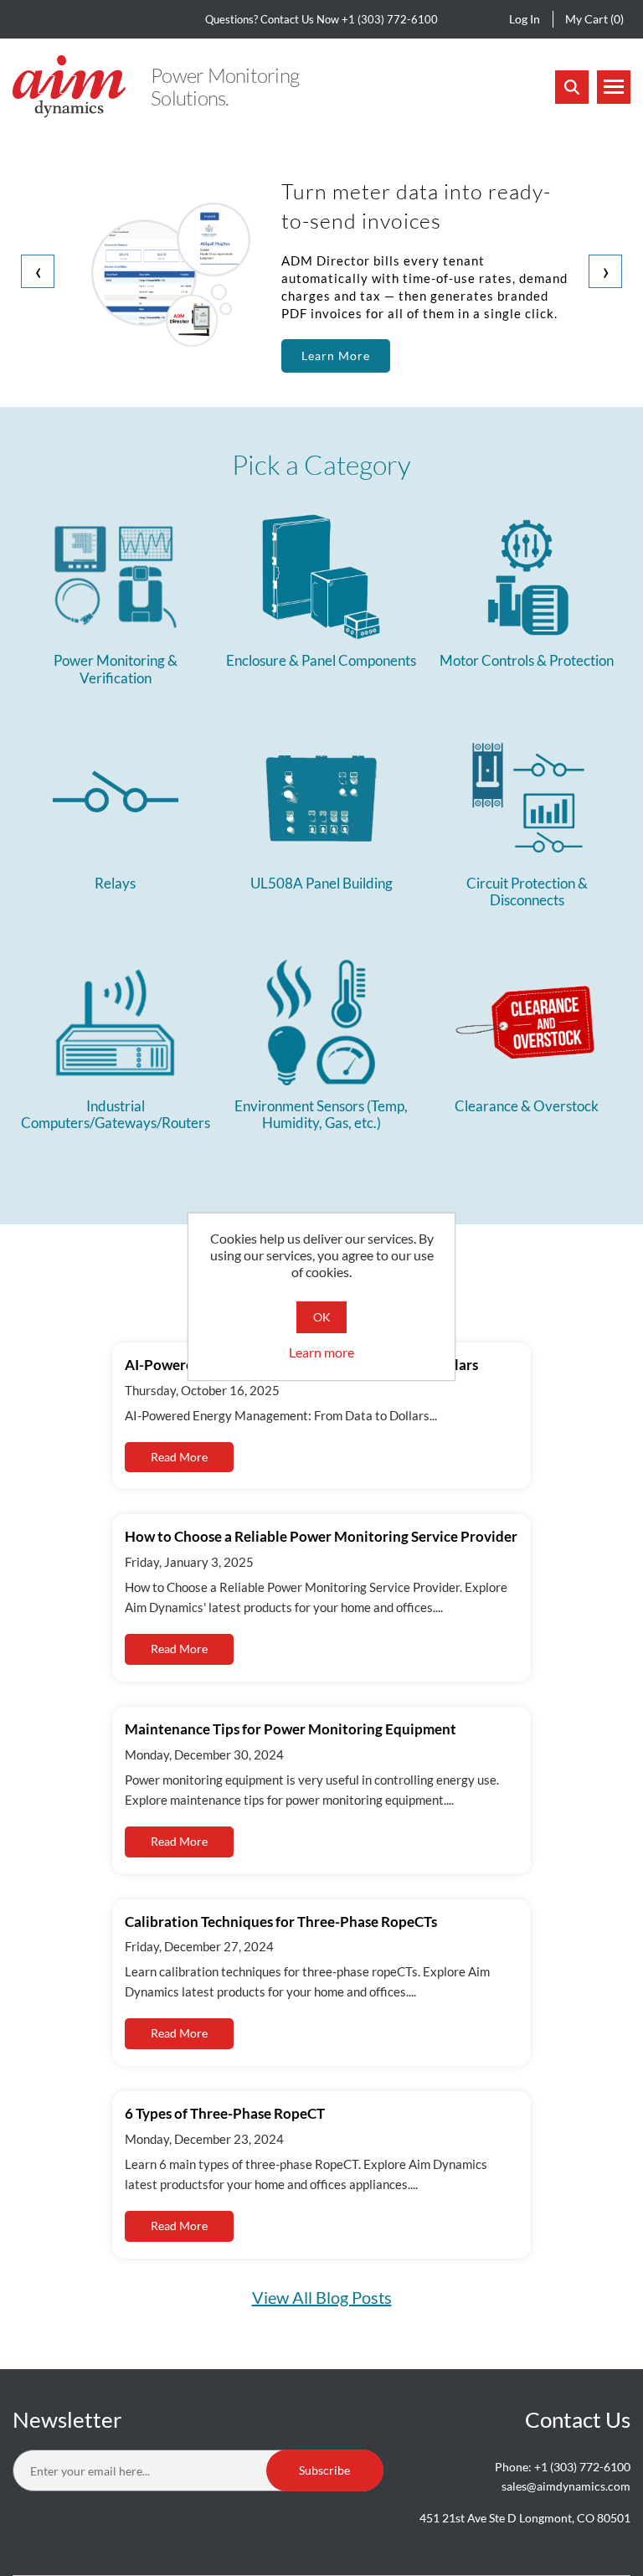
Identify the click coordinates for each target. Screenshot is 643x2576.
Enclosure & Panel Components (321, 661)
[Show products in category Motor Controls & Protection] (527, 577)
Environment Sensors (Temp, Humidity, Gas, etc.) (321, 1115)
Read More (179, 1457)
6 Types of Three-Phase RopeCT (225, 2113)
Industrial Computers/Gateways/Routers (116, 1115)
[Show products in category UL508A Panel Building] (321, 800)
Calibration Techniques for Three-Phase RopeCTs (281, 1922)
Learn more (321, 1352)
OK (322, 1317)
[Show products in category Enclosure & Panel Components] (321, 577)
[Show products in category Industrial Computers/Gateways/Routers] (115, 1023)
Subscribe (324, 2470)
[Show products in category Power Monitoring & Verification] (115, 577)
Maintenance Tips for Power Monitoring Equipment (291, 1729)
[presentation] (38, 271)
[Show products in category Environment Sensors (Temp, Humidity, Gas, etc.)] (321, 1023)
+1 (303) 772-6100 (390, 19)
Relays (115, 884)
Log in (525, 19)
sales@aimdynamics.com (566, 2486)
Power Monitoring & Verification (116, 669)
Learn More (336, 355)
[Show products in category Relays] (115, 800)
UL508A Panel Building (321, 884)
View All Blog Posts (322, 2297)
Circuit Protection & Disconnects (527, 892)
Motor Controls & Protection (527, 661)
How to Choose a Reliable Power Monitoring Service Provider (321, 1536)
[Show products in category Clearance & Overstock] (527, 1023)
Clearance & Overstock (527, 1106)
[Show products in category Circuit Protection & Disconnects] (527, 800)
